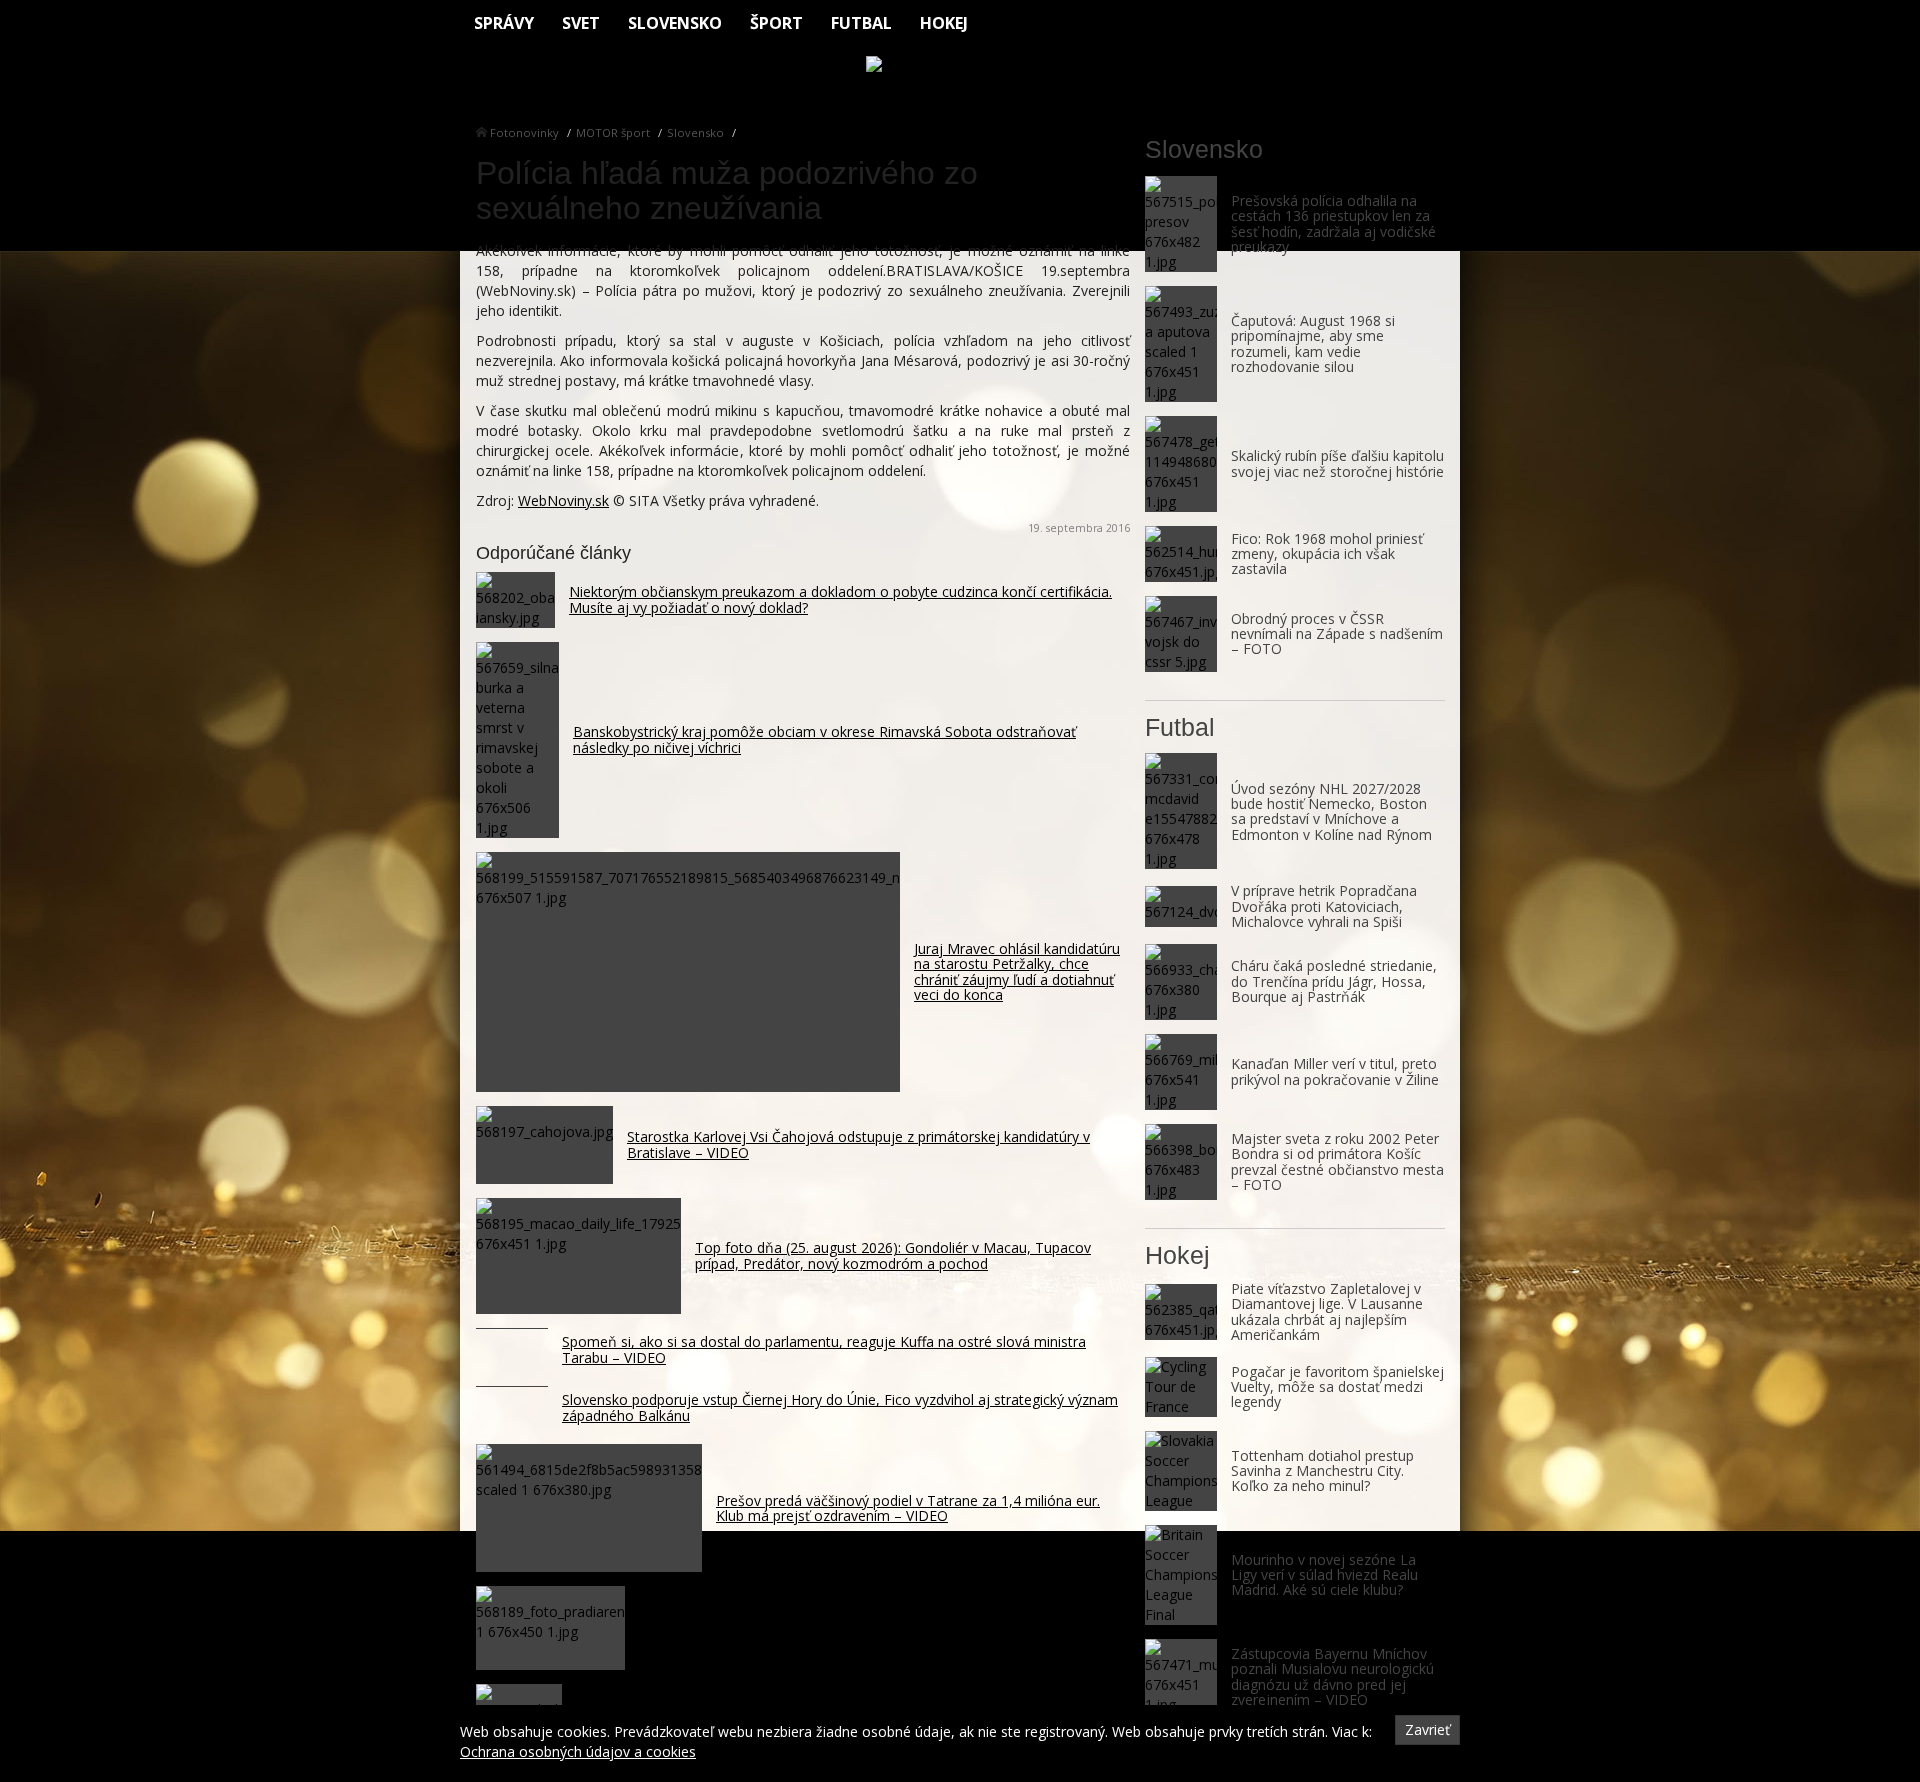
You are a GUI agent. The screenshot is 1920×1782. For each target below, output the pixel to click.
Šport (776, 23)
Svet (581, 23)
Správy (504, 23)
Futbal (861, 23)
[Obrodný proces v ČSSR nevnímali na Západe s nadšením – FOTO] (1181, 634)
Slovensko (675, 23)
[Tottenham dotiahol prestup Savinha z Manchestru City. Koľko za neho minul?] (1181, 1471)
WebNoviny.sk (563, 500)
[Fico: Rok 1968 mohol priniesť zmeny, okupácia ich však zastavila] (1181, 554)
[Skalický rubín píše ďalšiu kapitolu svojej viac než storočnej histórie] (1181, 464)
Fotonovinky (524, 132)
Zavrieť (1427, 1729)
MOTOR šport (613, 132)
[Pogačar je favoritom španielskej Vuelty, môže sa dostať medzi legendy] (1181, 1387)
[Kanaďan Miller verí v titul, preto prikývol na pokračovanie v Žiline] (1181, 1072)
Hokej (944, 23)
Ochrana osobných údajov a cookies (578, 1751)
